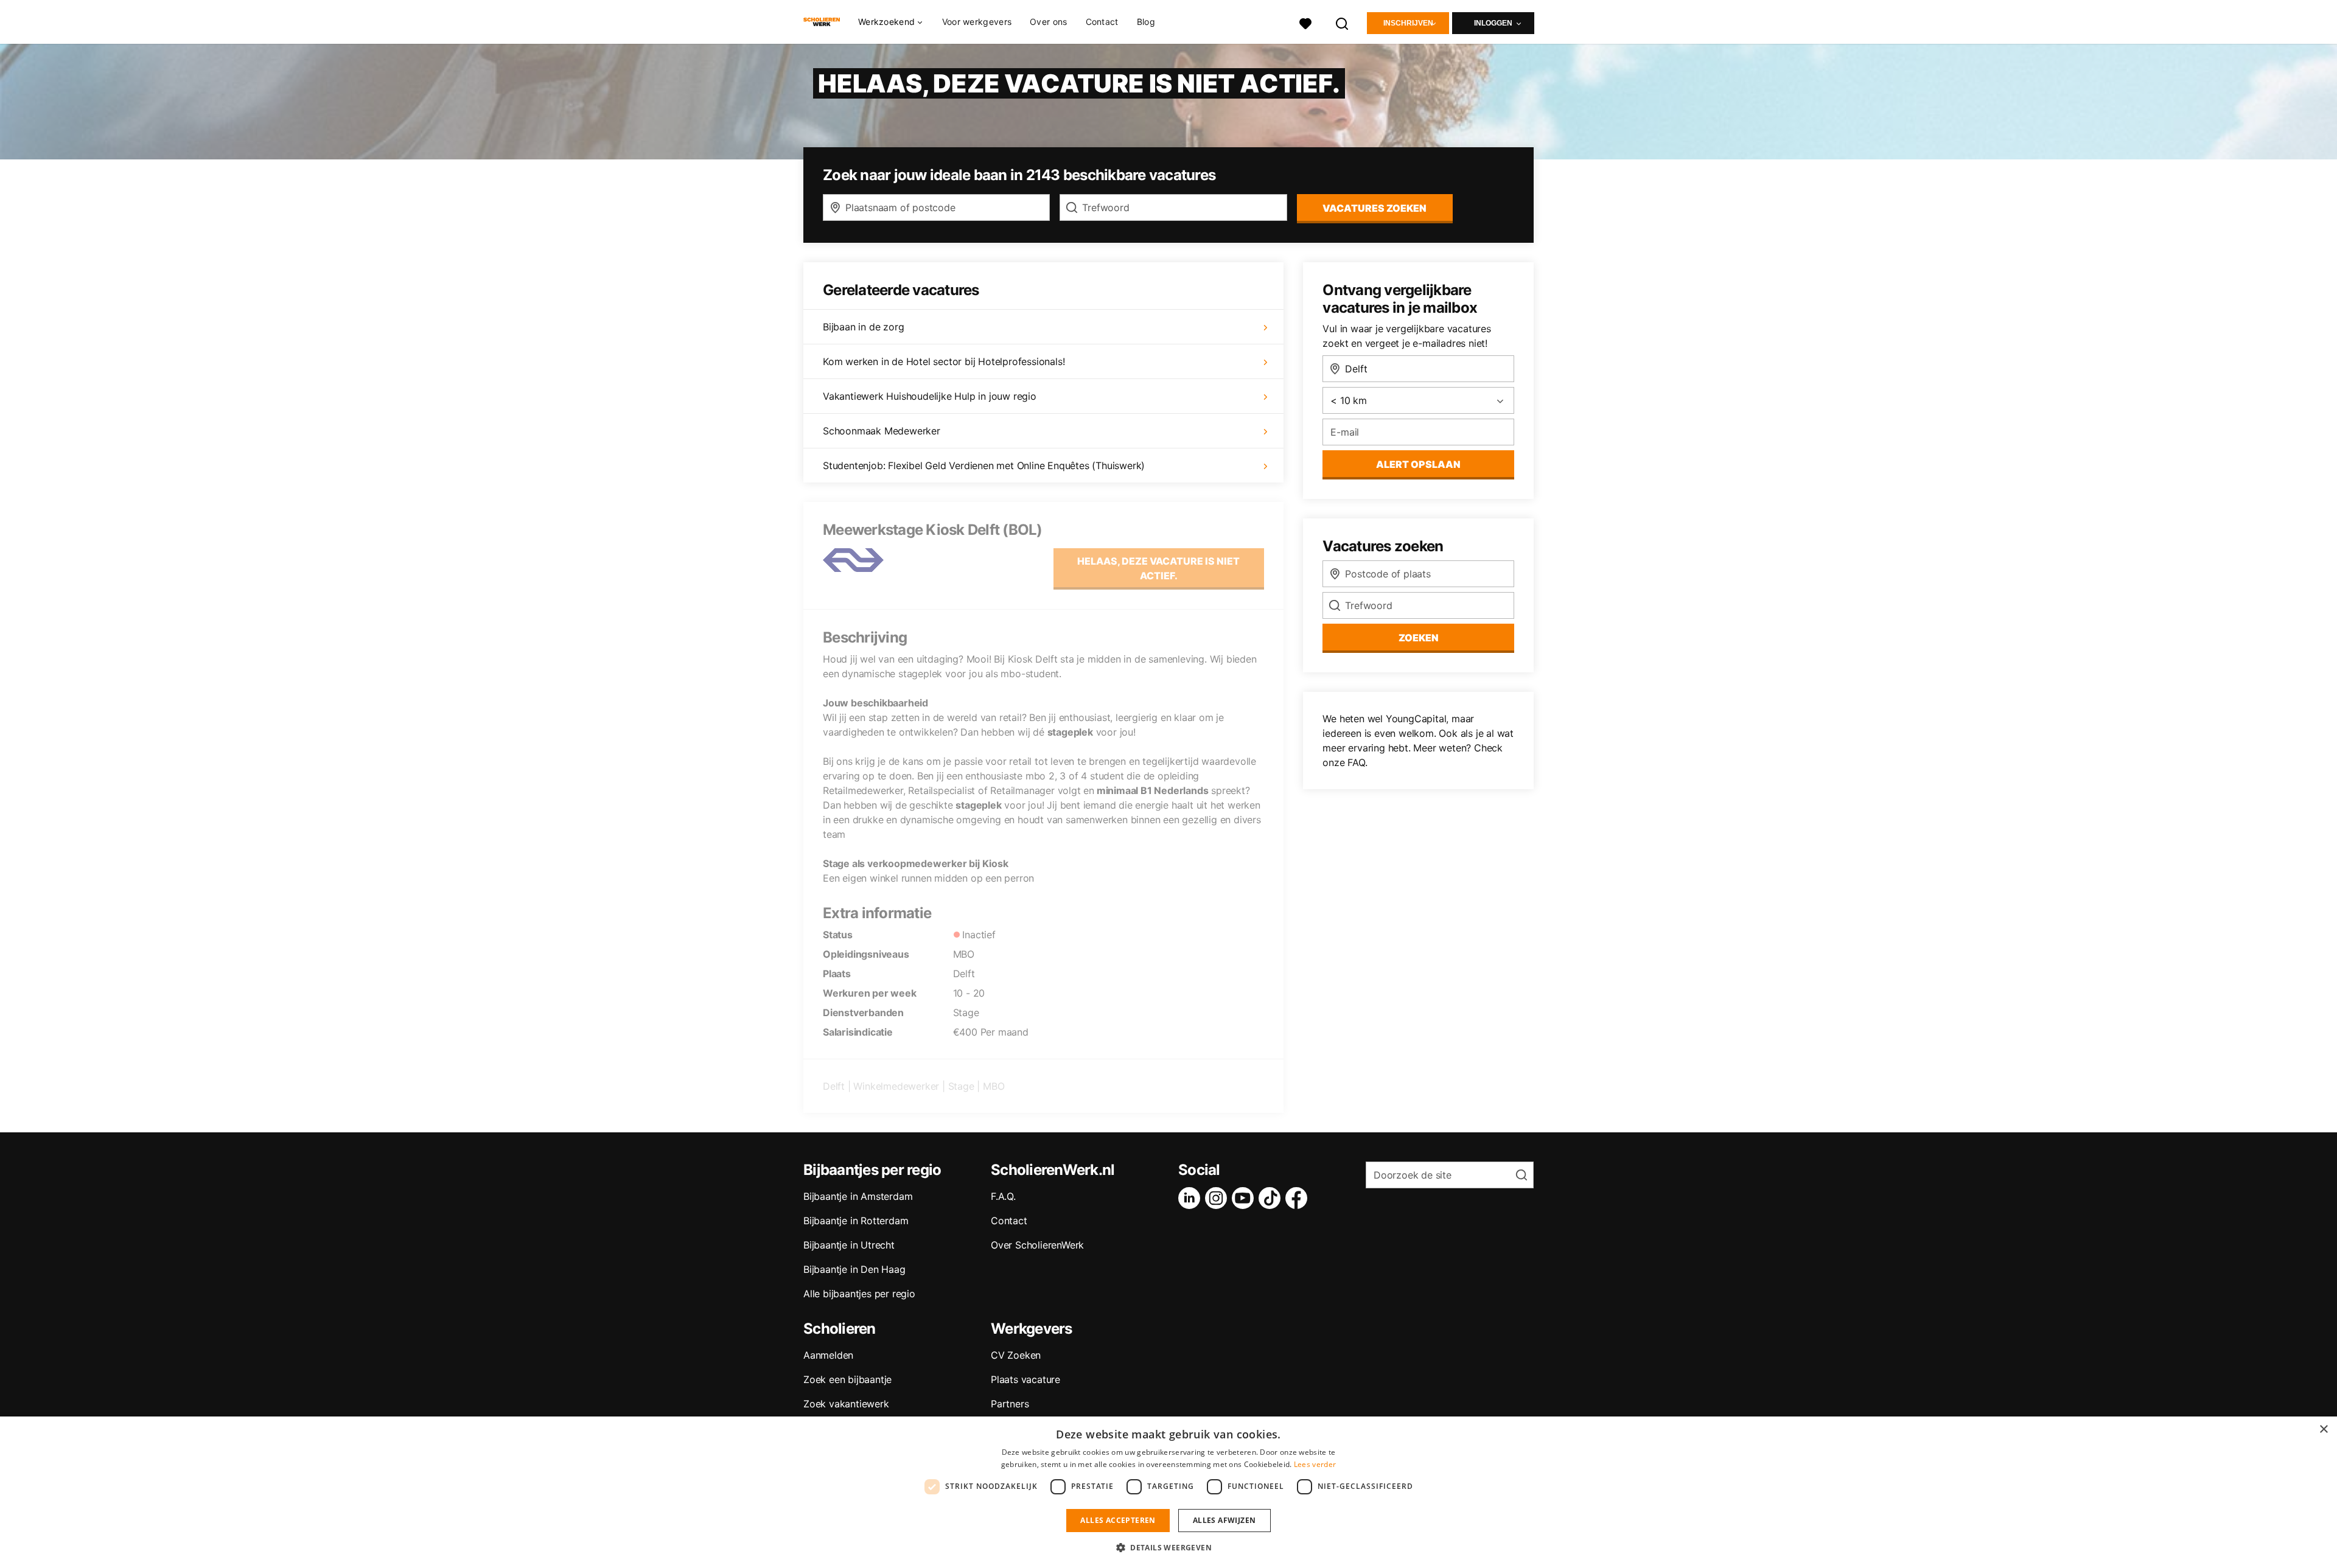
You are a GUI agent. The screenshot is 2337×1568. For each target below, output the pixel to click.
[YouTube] (1245, 1198)
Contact (1102, 22)
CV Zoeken (1016, 1355)
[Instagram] (1218, 1198)
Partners (1010, 1404)
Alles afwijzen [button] (1224, 1520)
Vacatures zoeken (1375, 208)
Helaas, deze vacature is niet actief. (1158, 568)
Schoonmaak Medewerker (882, 431)
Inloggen (1493, 23)
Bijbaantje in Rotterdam (856, 1221)
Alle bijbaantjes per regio (859, 1294)
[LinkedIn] (1192, 1198)
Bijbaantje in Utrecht (849, 1245)
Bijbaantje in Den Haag (854, 1269)
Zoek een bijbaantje (847, 1379)
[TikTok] (1272, 1198)
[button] (1168, 1547)
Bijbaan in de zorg (863, 327)
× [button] (2323, 1430)
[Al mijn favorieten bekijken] (1305, 22)
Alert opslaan (1418, 464)
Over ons (1048, 22)
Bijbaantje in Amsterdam (858, 1196)
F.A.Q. (1003, 1196)
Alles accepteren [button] (1118, 1520)
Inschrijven (1408, 23)
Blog (1146, 22)
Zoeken (1419, 638)
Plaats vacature (1025, 1379)
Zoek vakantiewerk (846, 1404)
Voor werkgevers (977, 22)
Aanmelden (828, 1355)
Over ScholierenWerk (1037, 1245)
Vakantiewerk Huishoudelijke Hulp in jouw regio (930, 396)
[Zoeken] (1343, 22)
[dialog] (1168, 1492)
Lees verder (1315, 1464)
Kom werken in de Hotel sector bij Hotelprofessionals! (944, 361)
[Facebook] (1299, 1198)
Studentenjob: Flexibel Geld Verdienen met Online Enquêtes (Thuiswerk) (984, 465)
